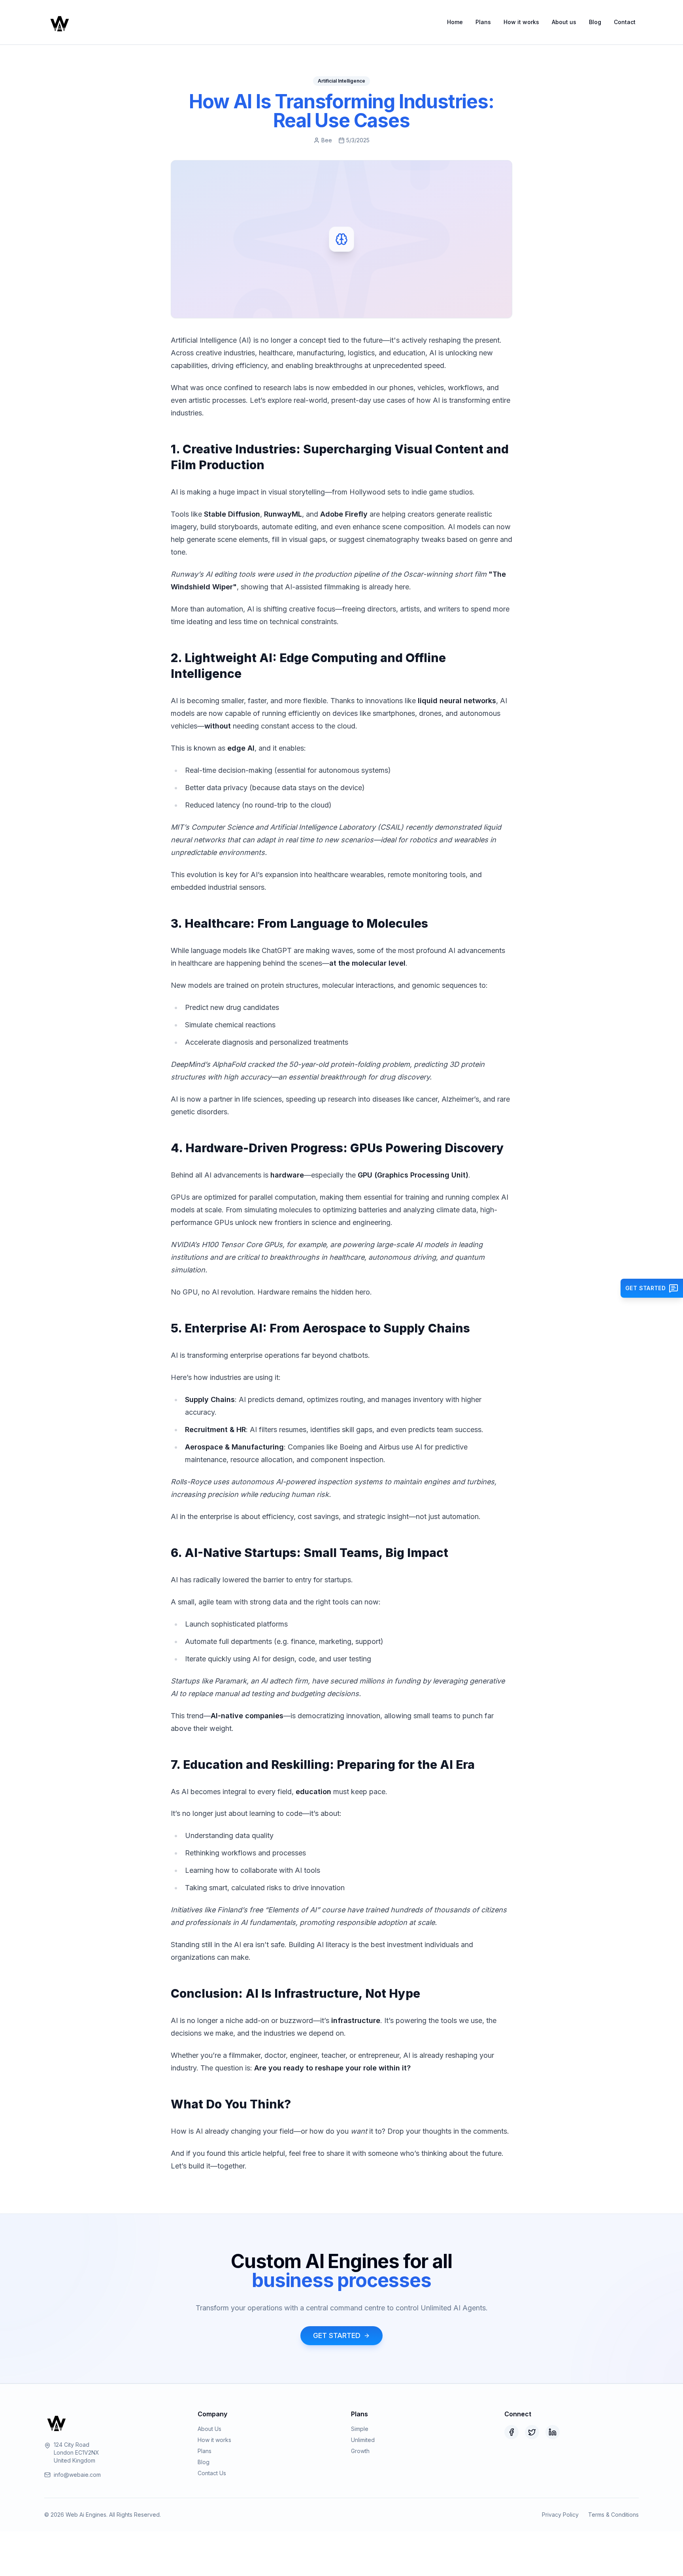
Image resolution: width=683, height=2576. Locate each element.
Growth (360, 2451)
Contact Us (212, 2473)
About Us (209, 2429)
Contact (625, 22)
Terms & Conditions (613, 2515)
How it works (521, 22)
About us (564, 22)
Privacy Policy (560, 2515)
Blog (595, 22)
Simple (360, 2429)
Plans (483, 22)
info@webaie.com (77, 2475)
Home (455, 22)
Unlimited (363, 2440)
